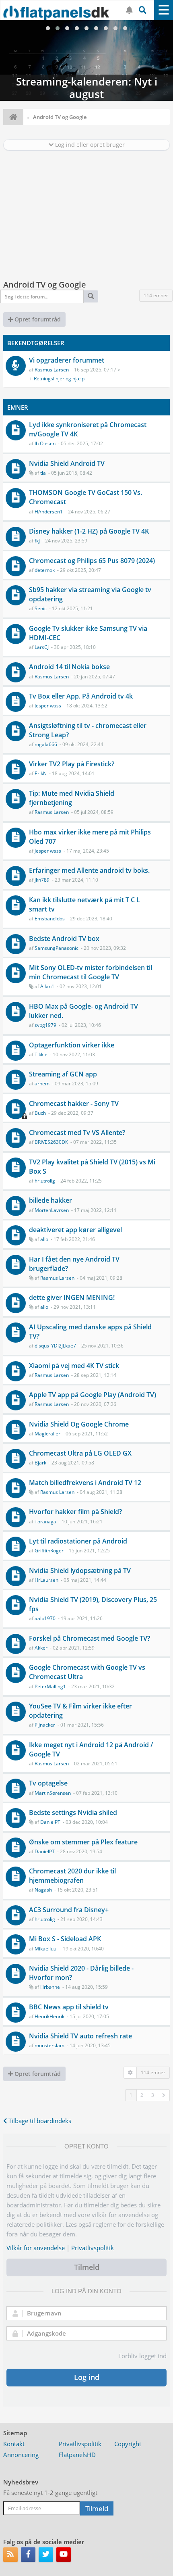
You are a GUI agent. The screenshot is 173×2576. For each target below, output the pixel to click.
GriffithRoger (49, 1551)
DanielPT (50, 1822)
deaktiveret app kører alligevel (75, 1230)
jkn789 (42, 880)
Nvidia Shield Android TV (67, 463)
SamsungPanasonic (57, 948)
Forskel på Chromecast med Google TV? (90, 1638)
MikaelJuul (46, 1949)
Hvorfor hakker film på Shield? (75, 1512)
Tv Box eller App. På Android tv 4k (81, 696)
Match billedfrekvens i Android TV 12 (85, 1483)
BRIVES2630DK (51, 1142)
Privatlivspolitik (93, 2248)
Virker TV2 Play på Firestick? (72, 764)
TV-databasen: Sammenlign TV (86, 60)
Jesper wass (48, 706)
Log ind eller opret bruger (89, 145)
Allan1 (47, 986)
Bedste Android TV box (64, 939)
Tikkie (41, 1054)
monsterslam (49, 2045)
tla (43, 473)
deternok (45, 570)
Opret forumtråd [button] (37, 319)
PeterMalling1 (50, 1686)
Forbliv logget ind (142, 2356)
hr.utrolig (45, 1181)
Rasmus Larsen (52, 370)
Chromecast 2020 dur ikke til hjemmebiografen (72, 1876)
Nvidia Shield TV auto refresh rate (80, 2036)
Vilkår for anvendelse (36, 2248)
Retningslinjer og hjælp (59, 379)
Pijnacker (45, 1725)
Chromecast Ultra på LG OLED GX (80, 1453)
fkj (37, 541)
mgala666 (46, 744)
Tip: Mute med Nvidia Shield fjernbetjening (72, 798)
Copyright (128, 2444)
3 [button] (153, 2095)
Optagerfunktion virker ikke (72, 1045)
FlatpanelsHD (77, 2455)
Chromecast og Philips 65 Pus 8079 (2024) (92, 561)
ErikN (41, 773)
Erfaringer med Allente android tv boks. (89, 870)
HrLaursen (46, 1580)
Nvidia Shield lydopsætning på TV (80, 1571)
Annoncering (21, 2455)
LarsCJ (42, 647)
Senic (41, 608)
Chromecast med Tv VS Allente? (77, 1133)
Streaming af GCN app (63, 1074)
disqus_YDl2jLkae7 (55, 1346)
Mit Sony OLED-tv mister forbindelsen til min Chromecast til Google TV (91, 972)
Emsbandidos (50, 919)
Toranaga (45, 1522)
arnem (42, 1084)
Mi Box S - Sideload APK (65, 1939)
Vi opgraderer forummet (67, 360)
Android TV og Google (45, 285)
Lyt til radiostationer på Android (78, 1541)
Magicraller (47, 1434)
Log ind (87, 2377)
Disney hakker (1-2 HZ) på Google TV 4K (89, 531)
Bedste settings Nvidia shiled (73, 1813)
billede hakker (50, 1200)
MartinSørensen (53, 1793)
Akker (41, 1648)
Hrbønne (50, 1987)
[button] (164, 2095)
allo (44, 1239)
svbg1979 (45, 1025)
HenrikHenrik (49, 2016)
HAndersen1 (49, 512)
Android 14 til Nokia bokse (69, 667)
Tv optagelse (48, 1783)
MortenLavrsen (52, 1210)
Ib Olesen (45, 443)
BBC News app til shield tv (69, 2007)
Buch (40, 1113)
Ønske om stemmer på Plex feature (83, 1842)
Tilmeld (87, 2267)
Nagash (43, 1890)
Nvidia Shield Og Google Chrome (79, 1424)
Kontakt (14, 2444)
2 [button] (142, 2095)
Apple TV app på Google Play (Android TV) (93, 1395)
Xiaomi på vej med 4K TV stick (74, 1366)
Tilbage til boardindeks (39, 2121)
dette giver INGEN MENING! (72, 1297)
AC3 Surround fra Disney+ (69, 1910)
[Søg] (91, 296)
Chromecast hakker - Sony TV (74, 1103)
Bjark (40, 1463)
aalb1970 (45, 1618)
